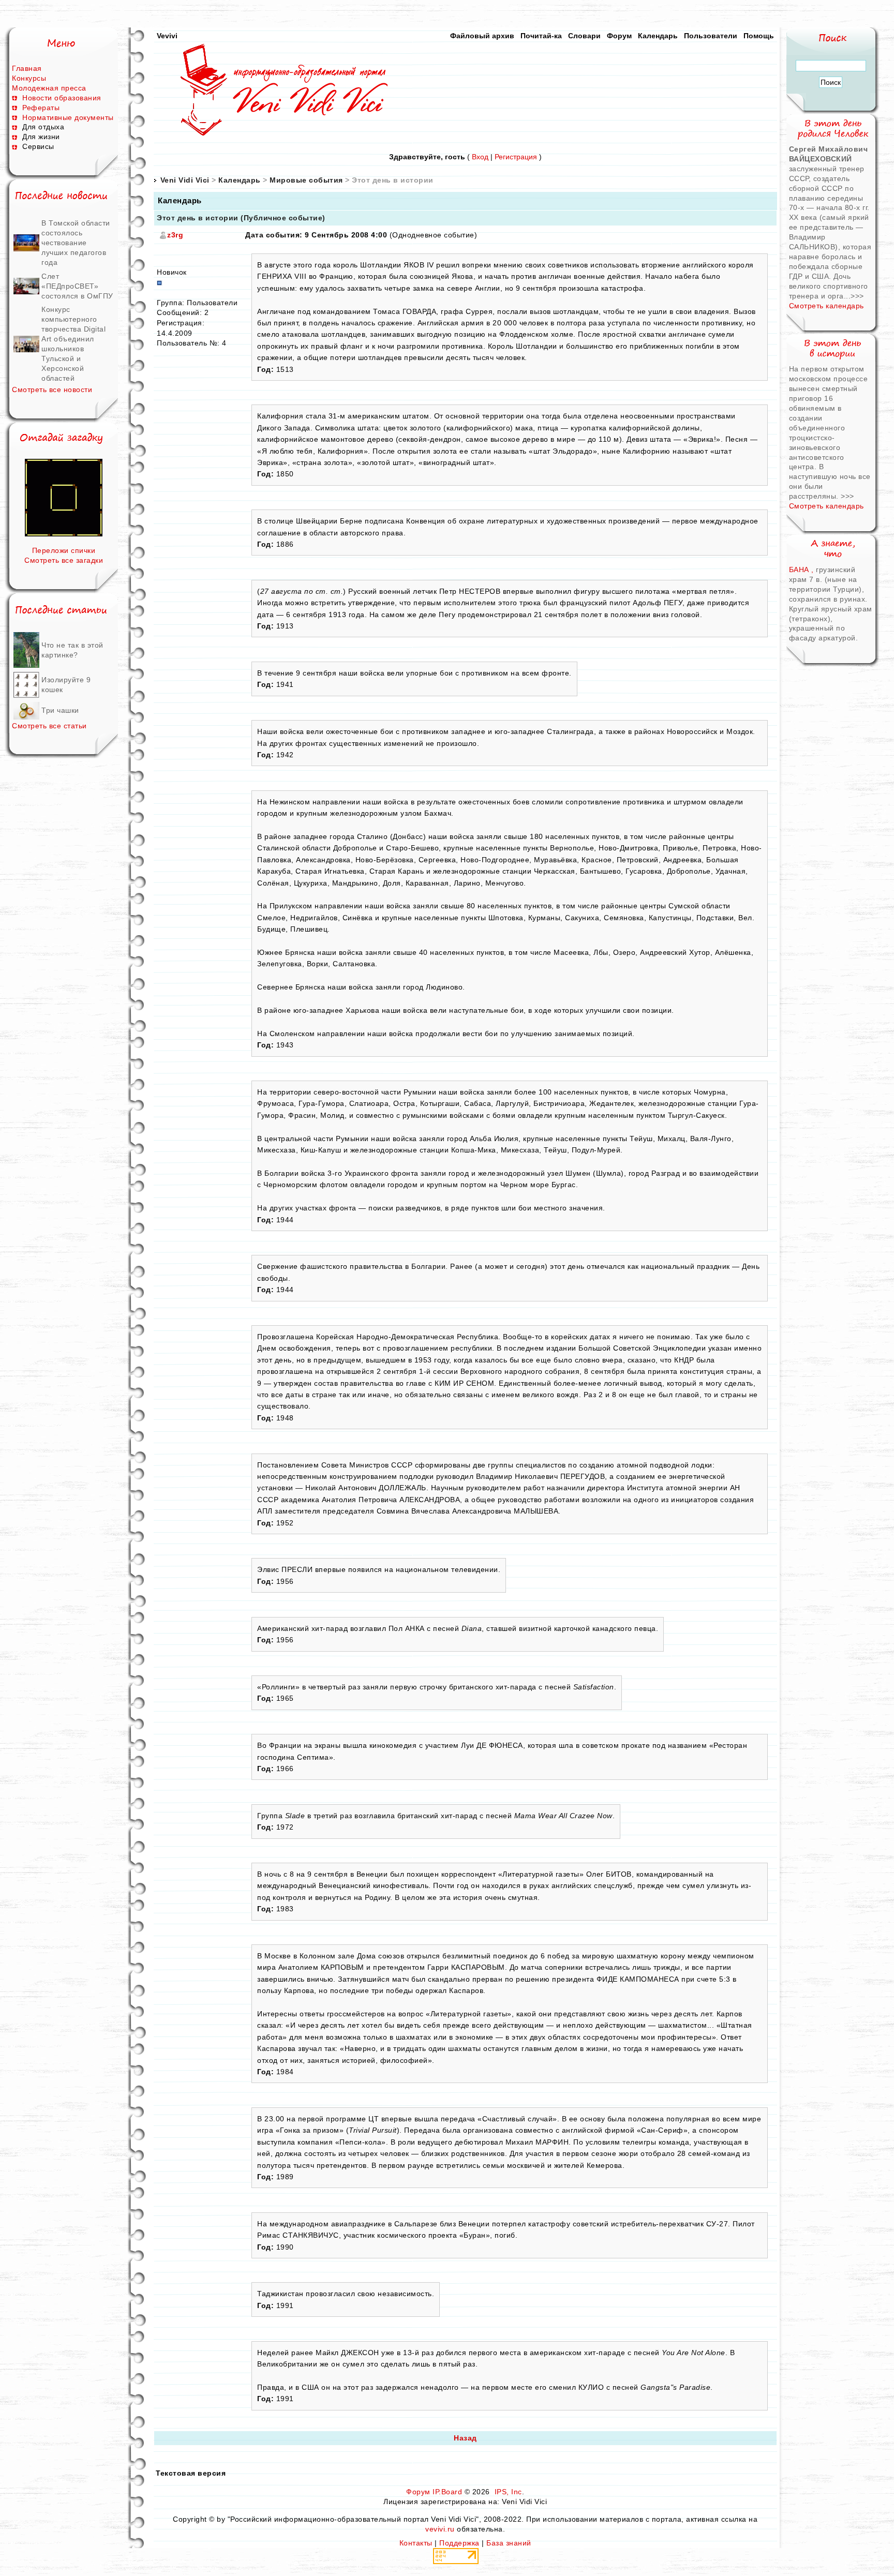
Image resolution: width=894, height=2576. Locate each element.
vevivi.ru (440, 2529)
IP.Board (447, 2492)
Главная (27, 68)
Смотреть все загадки (64, 560)
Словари (584, 36)
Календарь (658, 36)
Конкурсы (29, 78)
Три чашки (60, 710)
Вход (480, 157)
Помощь (759, 36)
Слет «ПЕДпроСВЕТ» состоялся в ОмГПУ (77, 286)
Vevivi (167, 36)
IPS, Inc (508, 2492)
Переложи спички (64, 550)
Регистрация (516, 157)
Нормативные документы (68, 117)
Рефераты (41, 108)
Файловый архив (482, 36)
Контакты (416, 2543)
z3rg (175, 235)
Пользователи (711, 36)
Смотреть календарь (826, 306)
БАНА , (803, 570)
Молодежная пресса (49, 88)
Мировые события (306, 180)
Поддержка (459, 2543)
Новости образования (62, 98)
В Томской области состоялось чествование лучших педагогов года (76, 243)
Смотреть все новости (52, 390)
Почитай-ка (541, 36)
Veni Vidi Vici (185, 180)
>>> (857, 296)
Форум (619, 36)
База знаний (509, 2543)
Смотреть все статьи (49, 726)
